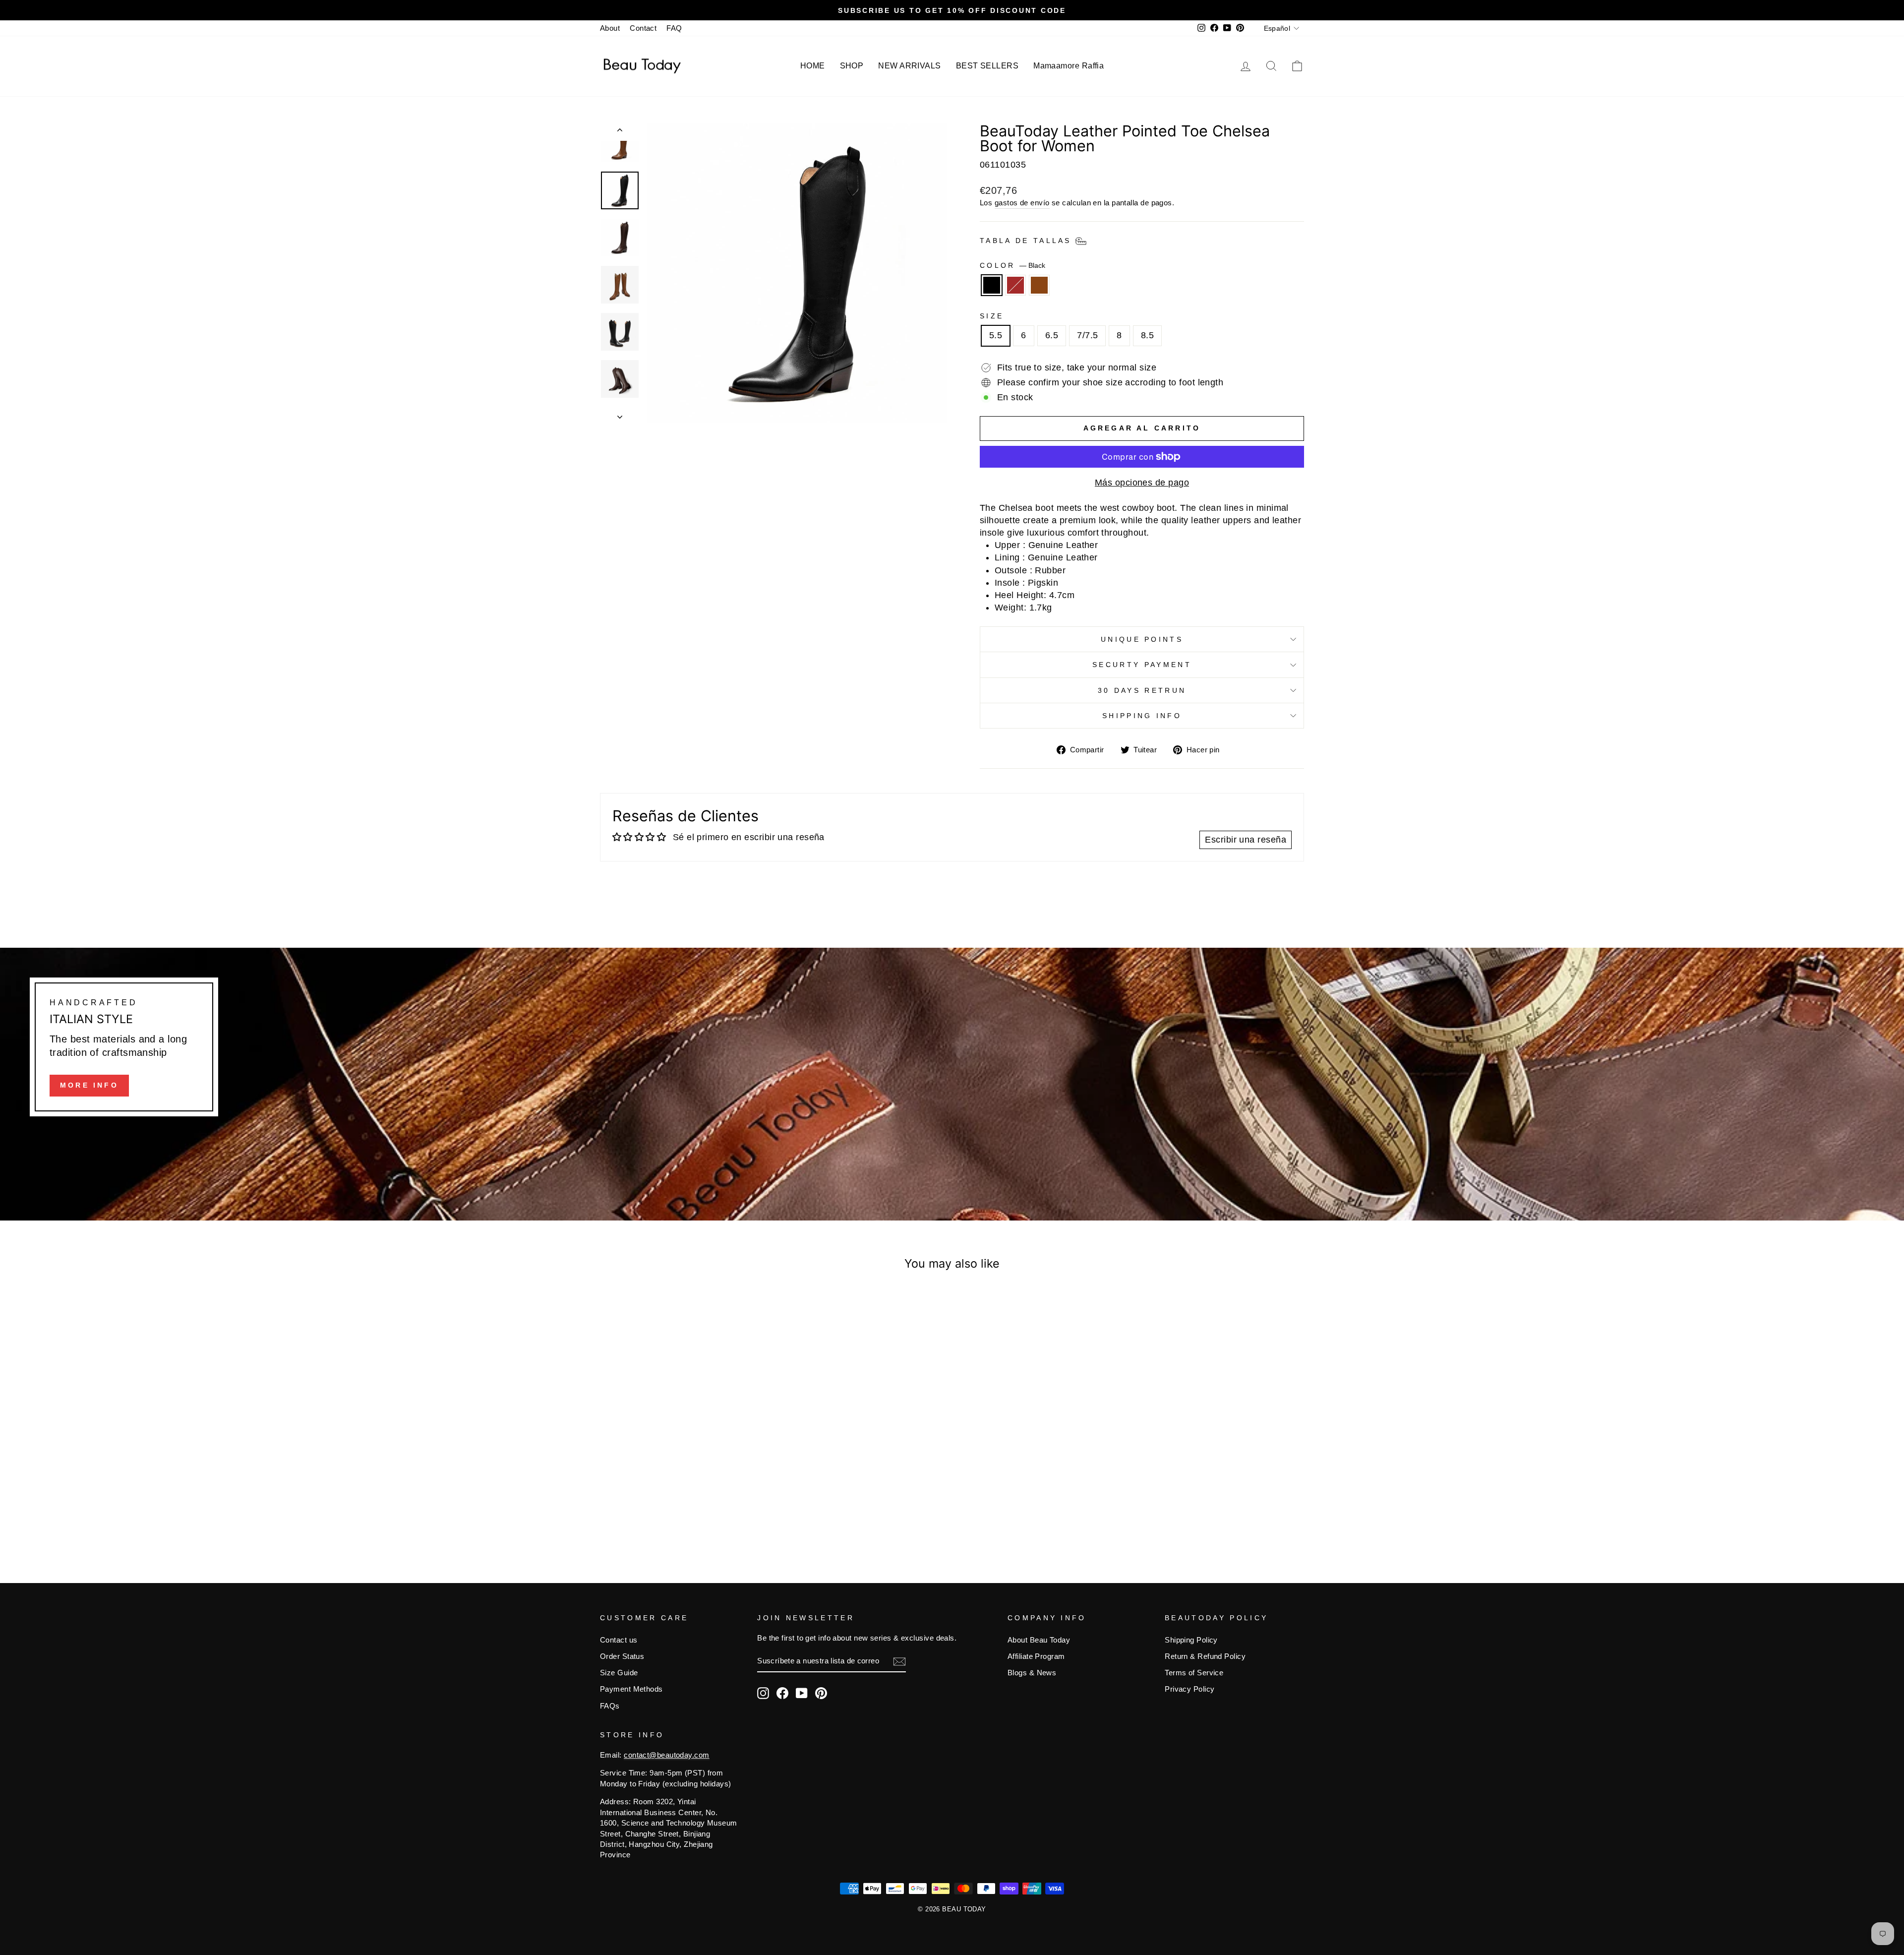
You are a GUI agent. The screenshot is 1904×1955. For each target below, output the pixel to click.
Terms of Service (1194, 1673)
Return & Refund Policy (1205, 1656)
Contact (643, 28)
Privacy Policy (1190, 1689)
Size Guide (619, 1673)
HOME (813, 66)
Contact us (619, 1640)
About (610, 28)
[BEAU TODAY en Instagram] (763, 1693)
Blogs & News (1032, 1673)
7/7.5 (1087, 335)
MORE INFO (89, 1085)
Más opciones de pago (1142, 483)
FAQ (674, 28)
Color (1012, 265)
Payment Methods (631, 1689)
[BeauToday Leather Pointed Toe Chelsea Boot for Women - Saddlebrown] (697, 1512)
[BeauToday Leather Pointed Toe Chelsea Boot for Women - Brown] (684, 1512)
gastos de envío (1022, 203)
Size (992, 316)
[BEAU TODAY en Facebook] (782, 1693)
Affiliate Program (1036, 1656)
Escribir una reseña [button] (1246, 840)
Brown (1015, 285)
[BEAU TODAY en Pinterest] (821, 1693)
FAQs (610, 1706)
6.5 (1052, 335)
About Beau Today (1039, 1640)
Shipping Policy (1191, 1640)
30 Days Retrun (1142, 690)
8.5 (1147, 335)
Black (992, 285)
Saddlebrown (1039, 285)
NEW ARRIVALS (909, 66)
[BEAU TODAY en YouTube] (802, 1693)
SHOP (852, 66)
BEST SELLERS (987, 66)
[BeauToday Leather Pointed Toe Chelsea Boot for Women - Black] (671, 1512)
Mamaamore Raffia (1069, 66)
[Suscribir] (899, 1661)
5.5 (996, 335)
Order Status (622, 1656)
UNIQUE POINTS (1142, 639)
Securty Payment (1142, 665)
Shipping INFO (1142, 716)
